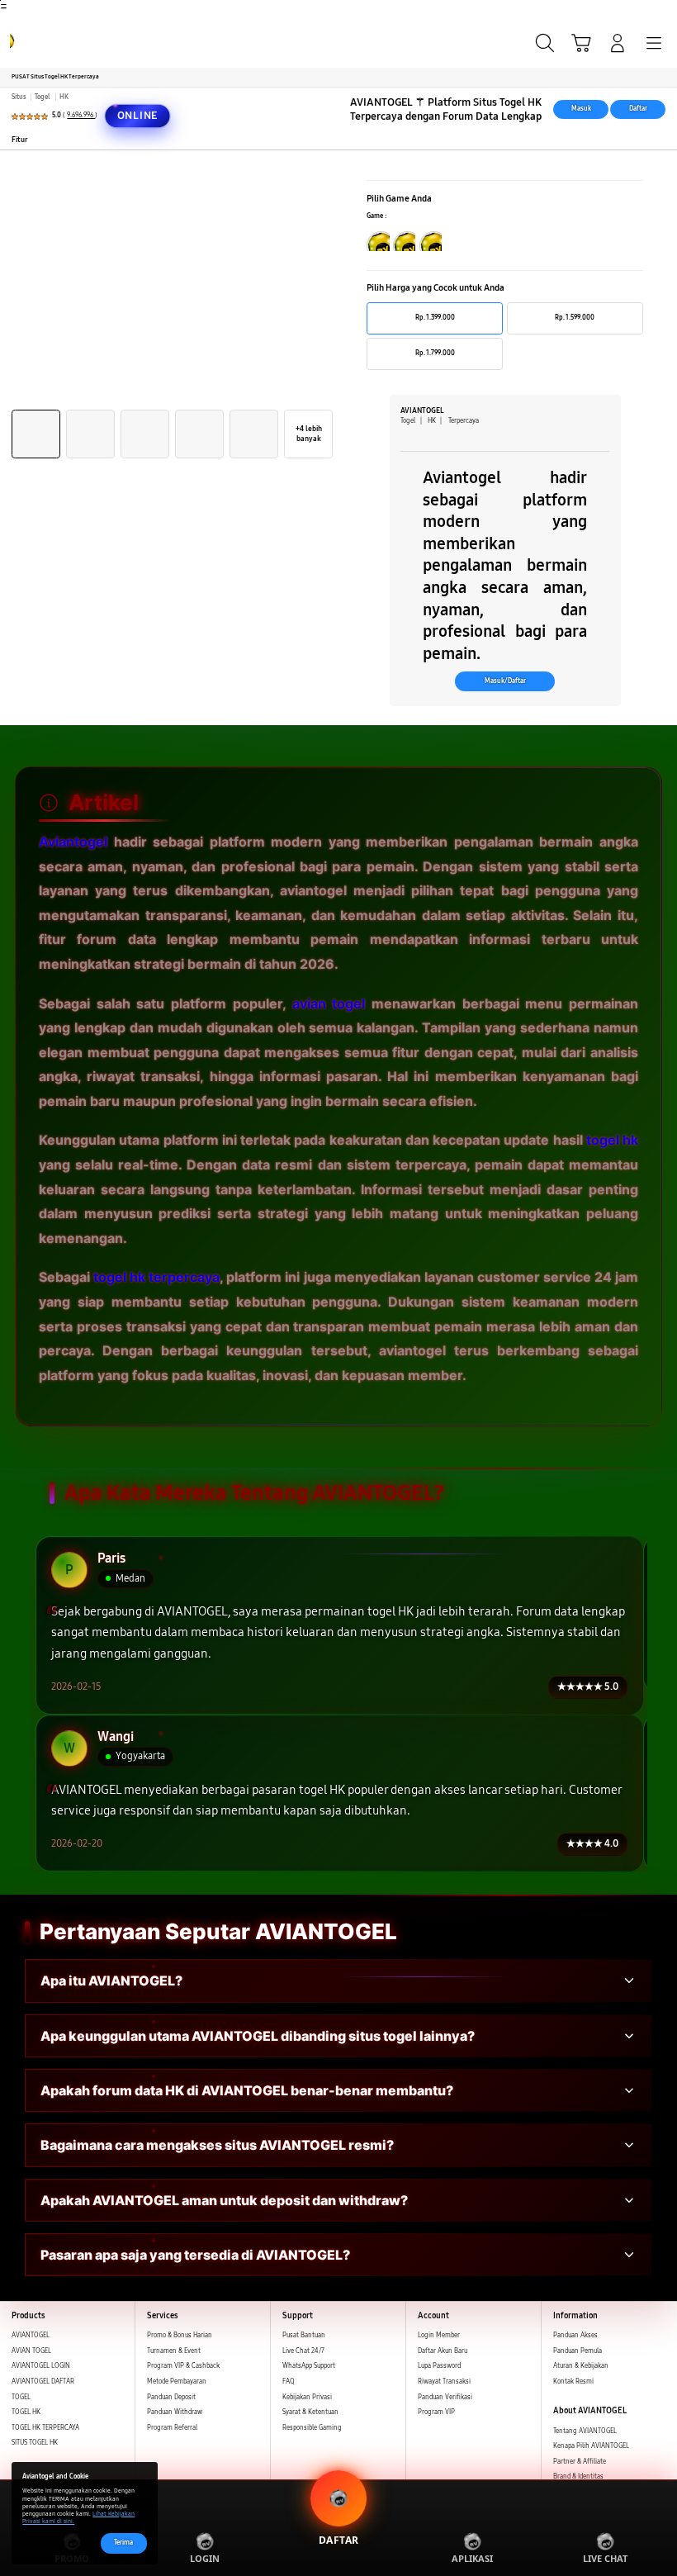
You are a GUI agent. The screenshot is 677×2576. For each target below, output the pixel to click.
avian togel (329, 1003)
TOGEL (21, 2397)
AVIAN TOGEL (31, 2351)
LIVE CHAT (605, 2558)
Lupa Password (439, 2366)
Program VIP (436, 2412)
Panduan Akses (575, 2335)
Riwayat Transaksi (444, 2381)
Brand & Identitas (578, 2476)
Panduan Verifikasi (445, 2397)
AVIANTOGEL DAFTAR (43, 2381)
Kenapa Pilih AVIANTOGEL (591, 2446)
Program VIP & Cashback (183, 2366)
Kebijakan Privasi (307, 2397)
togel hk (612, 1140)
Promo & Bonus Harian (180, 2335)
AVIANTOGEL (31, 2335)
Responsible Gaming (312, 2428)
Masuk (581, 109)
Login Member (439, 2335)
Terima (123, 2543)
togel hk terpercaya (156, 1277)
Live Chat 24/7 (303, 2351)
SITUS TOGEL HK (35, 2443)
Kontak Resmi (573, 2381)
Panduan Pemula (578, 2351)
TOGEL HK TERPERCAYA (45, 2428)
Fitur (20, 140)
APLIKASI (472, 2558)
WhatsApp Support (309, 2366)
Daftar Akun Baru (443, 2351)
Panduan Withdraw (175, 2412)
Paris (111, 1559)
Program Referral (172, 2428)
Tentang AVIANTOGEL (585, 2431)
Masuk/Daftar (505, 681)
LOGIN (205, 2558)
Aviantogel (73, 842)
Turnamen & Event (174, 2351)
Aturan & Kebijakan (581, 2366)
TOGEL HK (26, 2412)
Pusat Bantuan (304, 2335)
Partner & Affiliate (580, 2462)
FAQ (289, 2381)
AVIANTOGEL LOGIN (41, 2366)
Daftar (638, 109)
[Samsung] (50, 41)
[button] (581, 43)
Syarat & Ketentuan (310, 2412)
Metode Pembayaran (177, 2381)
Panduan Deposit (171, 2397)
